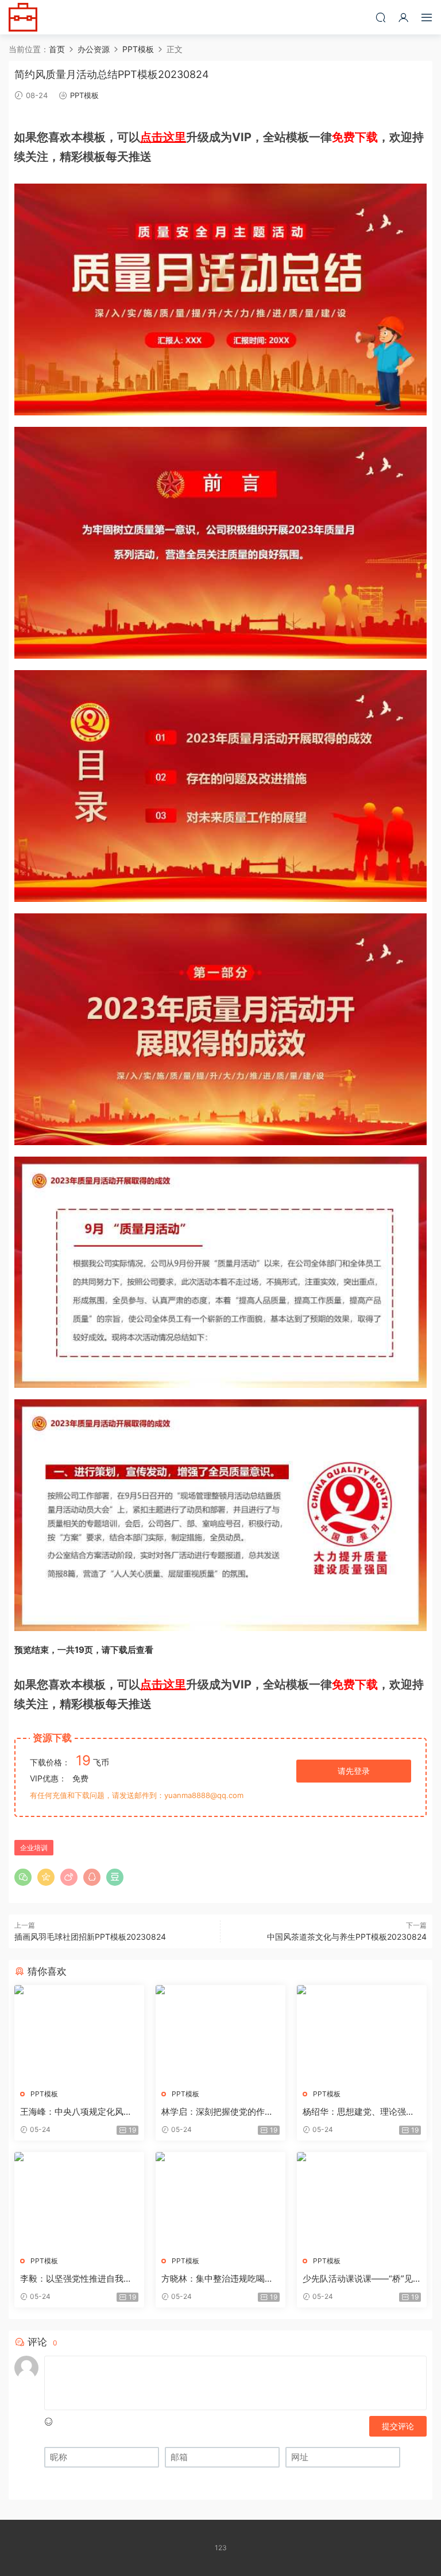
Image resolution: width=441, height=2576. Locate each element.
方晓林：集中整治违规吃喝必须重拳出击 (217, 2279)
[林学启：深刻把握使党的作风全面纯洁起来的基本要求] (220, 2033)
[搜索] (381, 17)
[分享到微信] (23, 1877)
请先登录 (354, 1771)
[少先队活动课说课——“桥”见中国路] (362, 2200)
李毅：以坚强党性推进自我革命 (76, 2279)
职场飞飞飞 (23, 17)
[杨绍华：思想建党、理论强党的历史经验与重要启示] (362, 2033)
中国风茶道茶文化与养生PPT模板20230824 (347, 1937)
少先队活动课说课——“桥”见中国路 (358, 2279)
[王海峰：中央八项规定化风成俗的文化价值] (79, 2033)
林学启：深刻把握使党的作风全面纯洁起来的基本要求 (217, 2112)
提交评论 (398, 2426)
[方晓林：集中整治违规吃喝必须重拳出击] (220, 2200)
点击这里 (163, 137)
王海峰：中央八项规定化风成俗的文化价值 (76, 2112)
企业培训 (34, 1848)
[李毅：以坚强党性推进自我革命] (79, 2200)
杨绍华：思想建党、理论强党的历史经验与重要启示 (359, 2112)
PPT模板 (84, 95)
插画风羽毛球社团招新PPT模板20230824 (90, 1937)
